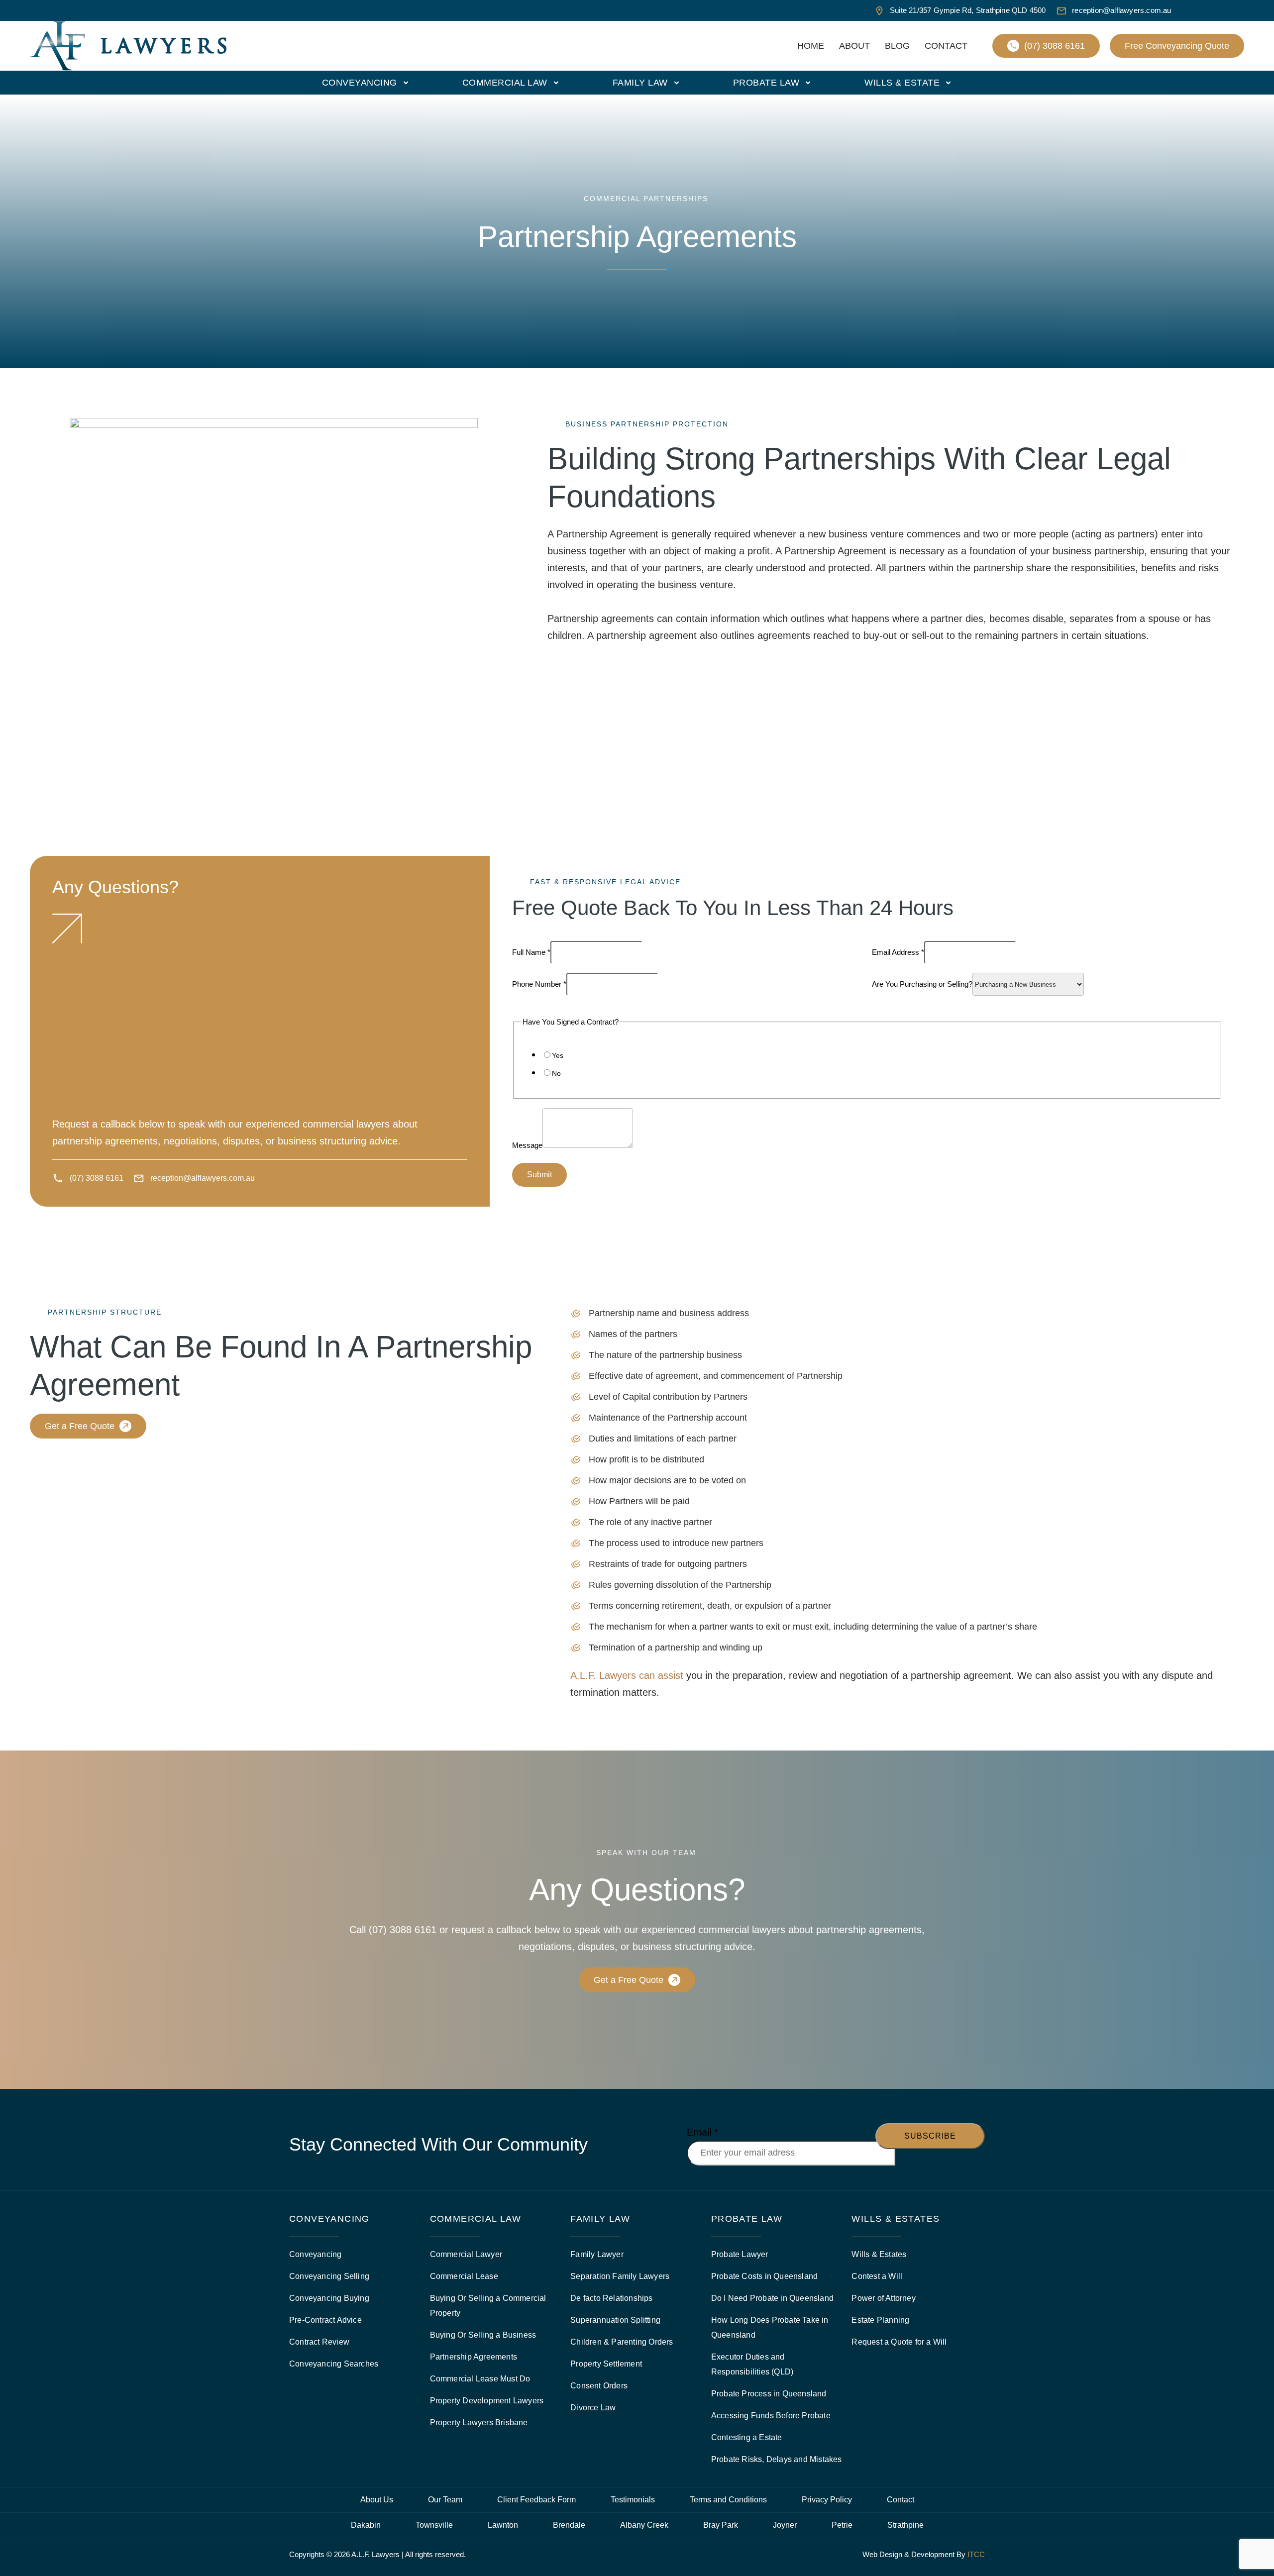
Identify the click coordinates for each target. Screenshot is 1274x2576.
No (556, 1073)
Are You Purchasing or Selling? (922, 984)
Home (811, 46)
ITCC (976, 2554)
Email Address (898, 952)
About (854, 46)
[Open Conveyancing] (406, 83)
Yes (558, 1055)
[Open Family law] (677, 83)
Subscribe (930, 2136)
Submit (539, 1175)
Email (702, 2132)
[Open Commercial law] (556, 83)
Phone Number (539, 984)
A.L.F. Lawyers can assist (627, 1675)
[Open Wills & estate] (948, 83)
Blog (897, 46)
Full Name (531, 952)
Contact (946, 46)
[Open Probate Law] (808, 83)
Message (527, 1145)
